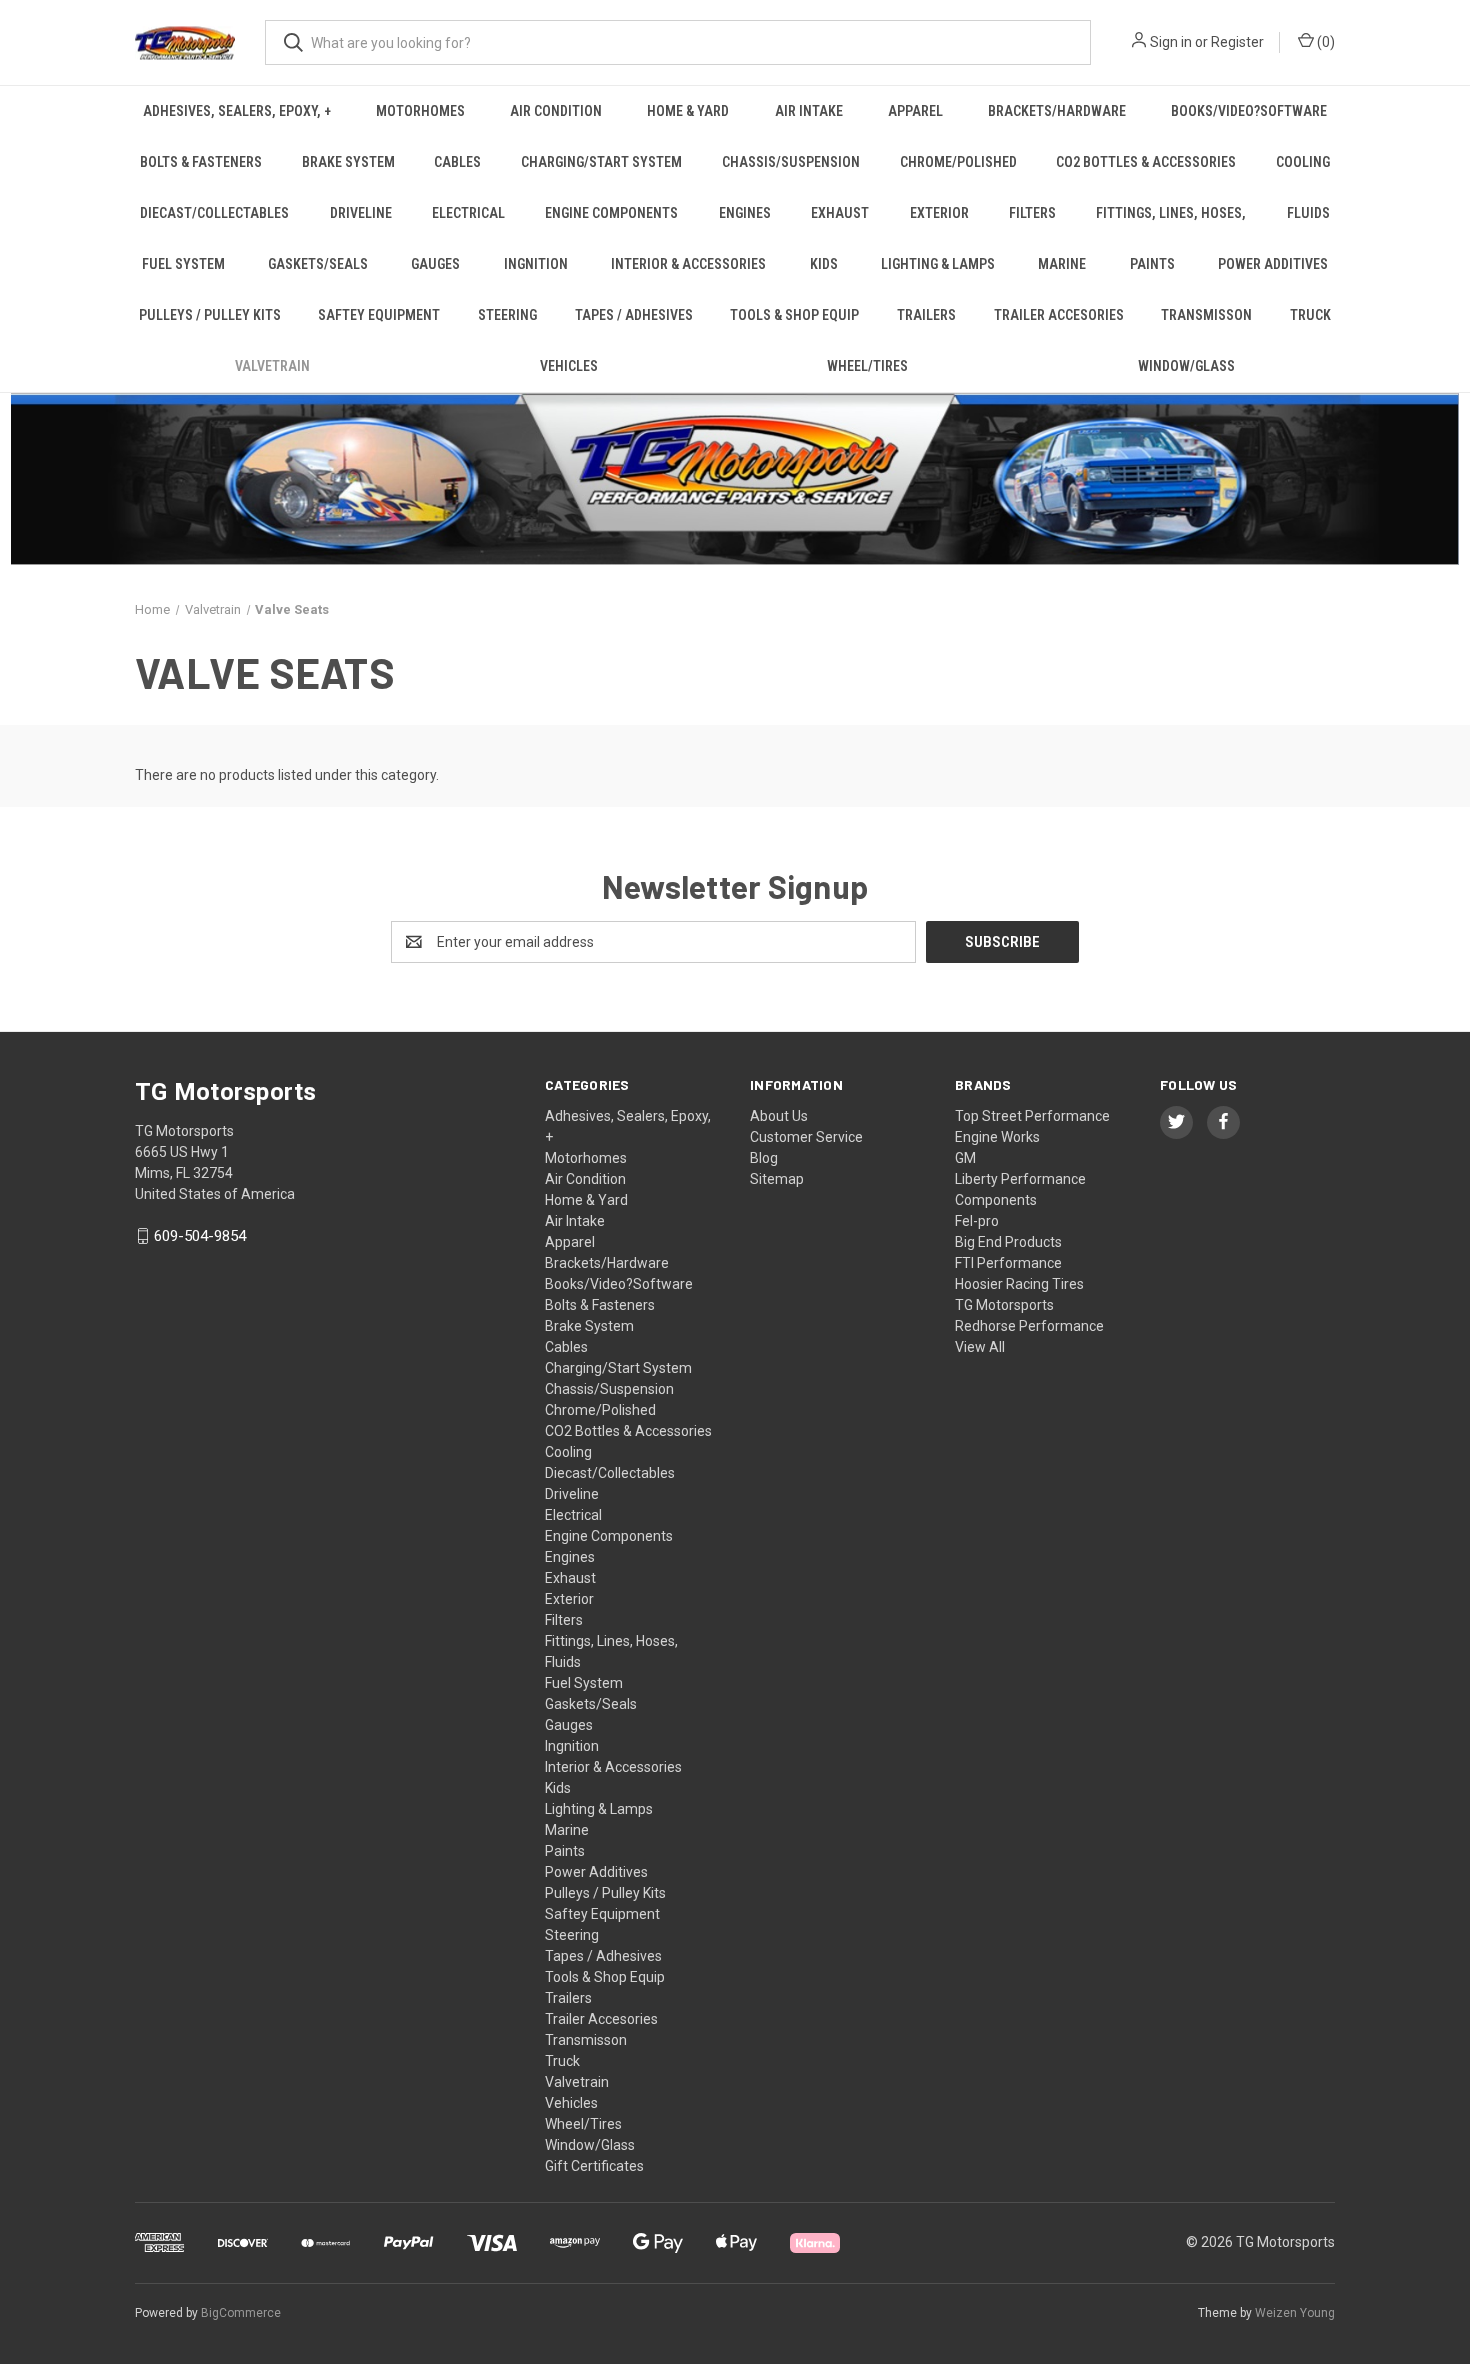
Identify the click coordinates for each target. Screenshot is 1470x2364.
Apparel (915, 111)
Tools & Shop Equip (794, 315)
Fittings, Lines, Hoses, (1171, 213)
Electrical (468, 213)
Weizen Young (1295, 2313)
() (1324, 42)
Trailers (926, 315)
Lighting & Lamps (938, 264)
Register (1237, 42)
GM (965, 1158)
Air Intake (809, 111)
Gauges (435, 264)
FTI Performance (1008, 1263)
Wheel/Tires (867, 366)
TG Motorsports (1004, 1305)
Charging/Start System (601, 162)
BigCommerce (241, 2313)
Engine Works (997, 1137)
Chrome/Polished (958, 162)
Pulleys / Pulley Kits (210, 315)
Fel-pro (977, 1221)
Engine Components (611, 213)
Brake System (348, 162)
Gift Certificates (594, 2166)
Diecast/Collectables (214, 213)
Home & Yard (688, 111)
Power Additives (1273, 264)
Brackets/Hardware (1057, 111)
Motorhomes (420, 111)
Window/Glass (1186, 366)
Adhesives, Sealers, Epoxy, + (237, 111)
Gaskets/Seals (318, 264)
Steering (507, 315)
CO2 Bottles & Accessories (1146, 162)
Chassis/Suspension (791, 162)
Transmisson (1206, 315)
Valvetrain (272, 366)
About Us (779, 1116)
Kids (824, 264)
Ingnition (536, 264)
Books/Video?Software (1249, 111)
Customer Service (806, 1137)
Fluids (1308, 213)
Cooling (1303, 162)
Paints (1152, 264)
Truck (1310, 315)
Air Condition (556, 111)
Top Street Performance (1032, 1116)
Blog (764, 1158)
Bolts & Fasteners (201, 162)
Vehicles (569, 366)
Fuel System (183, 264)
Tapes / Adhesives (634, 315)
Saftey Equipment (379, 315)
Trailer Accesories (1059, 315)
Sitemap (777, 1179)
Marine (1062, 264)
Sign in (1171, 42)
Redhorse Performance (1029, 1326)
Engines (745, 213)
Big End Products (1008, 1242)
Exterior (939, 213)
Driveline (361, 213)
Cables (457, 162)
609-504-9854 (200, 1236)
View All (980, 1347)
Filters (1032, 213)
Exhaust (840, 213)
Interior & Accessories (688, 264)
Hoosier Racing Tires (1019, 1284)
